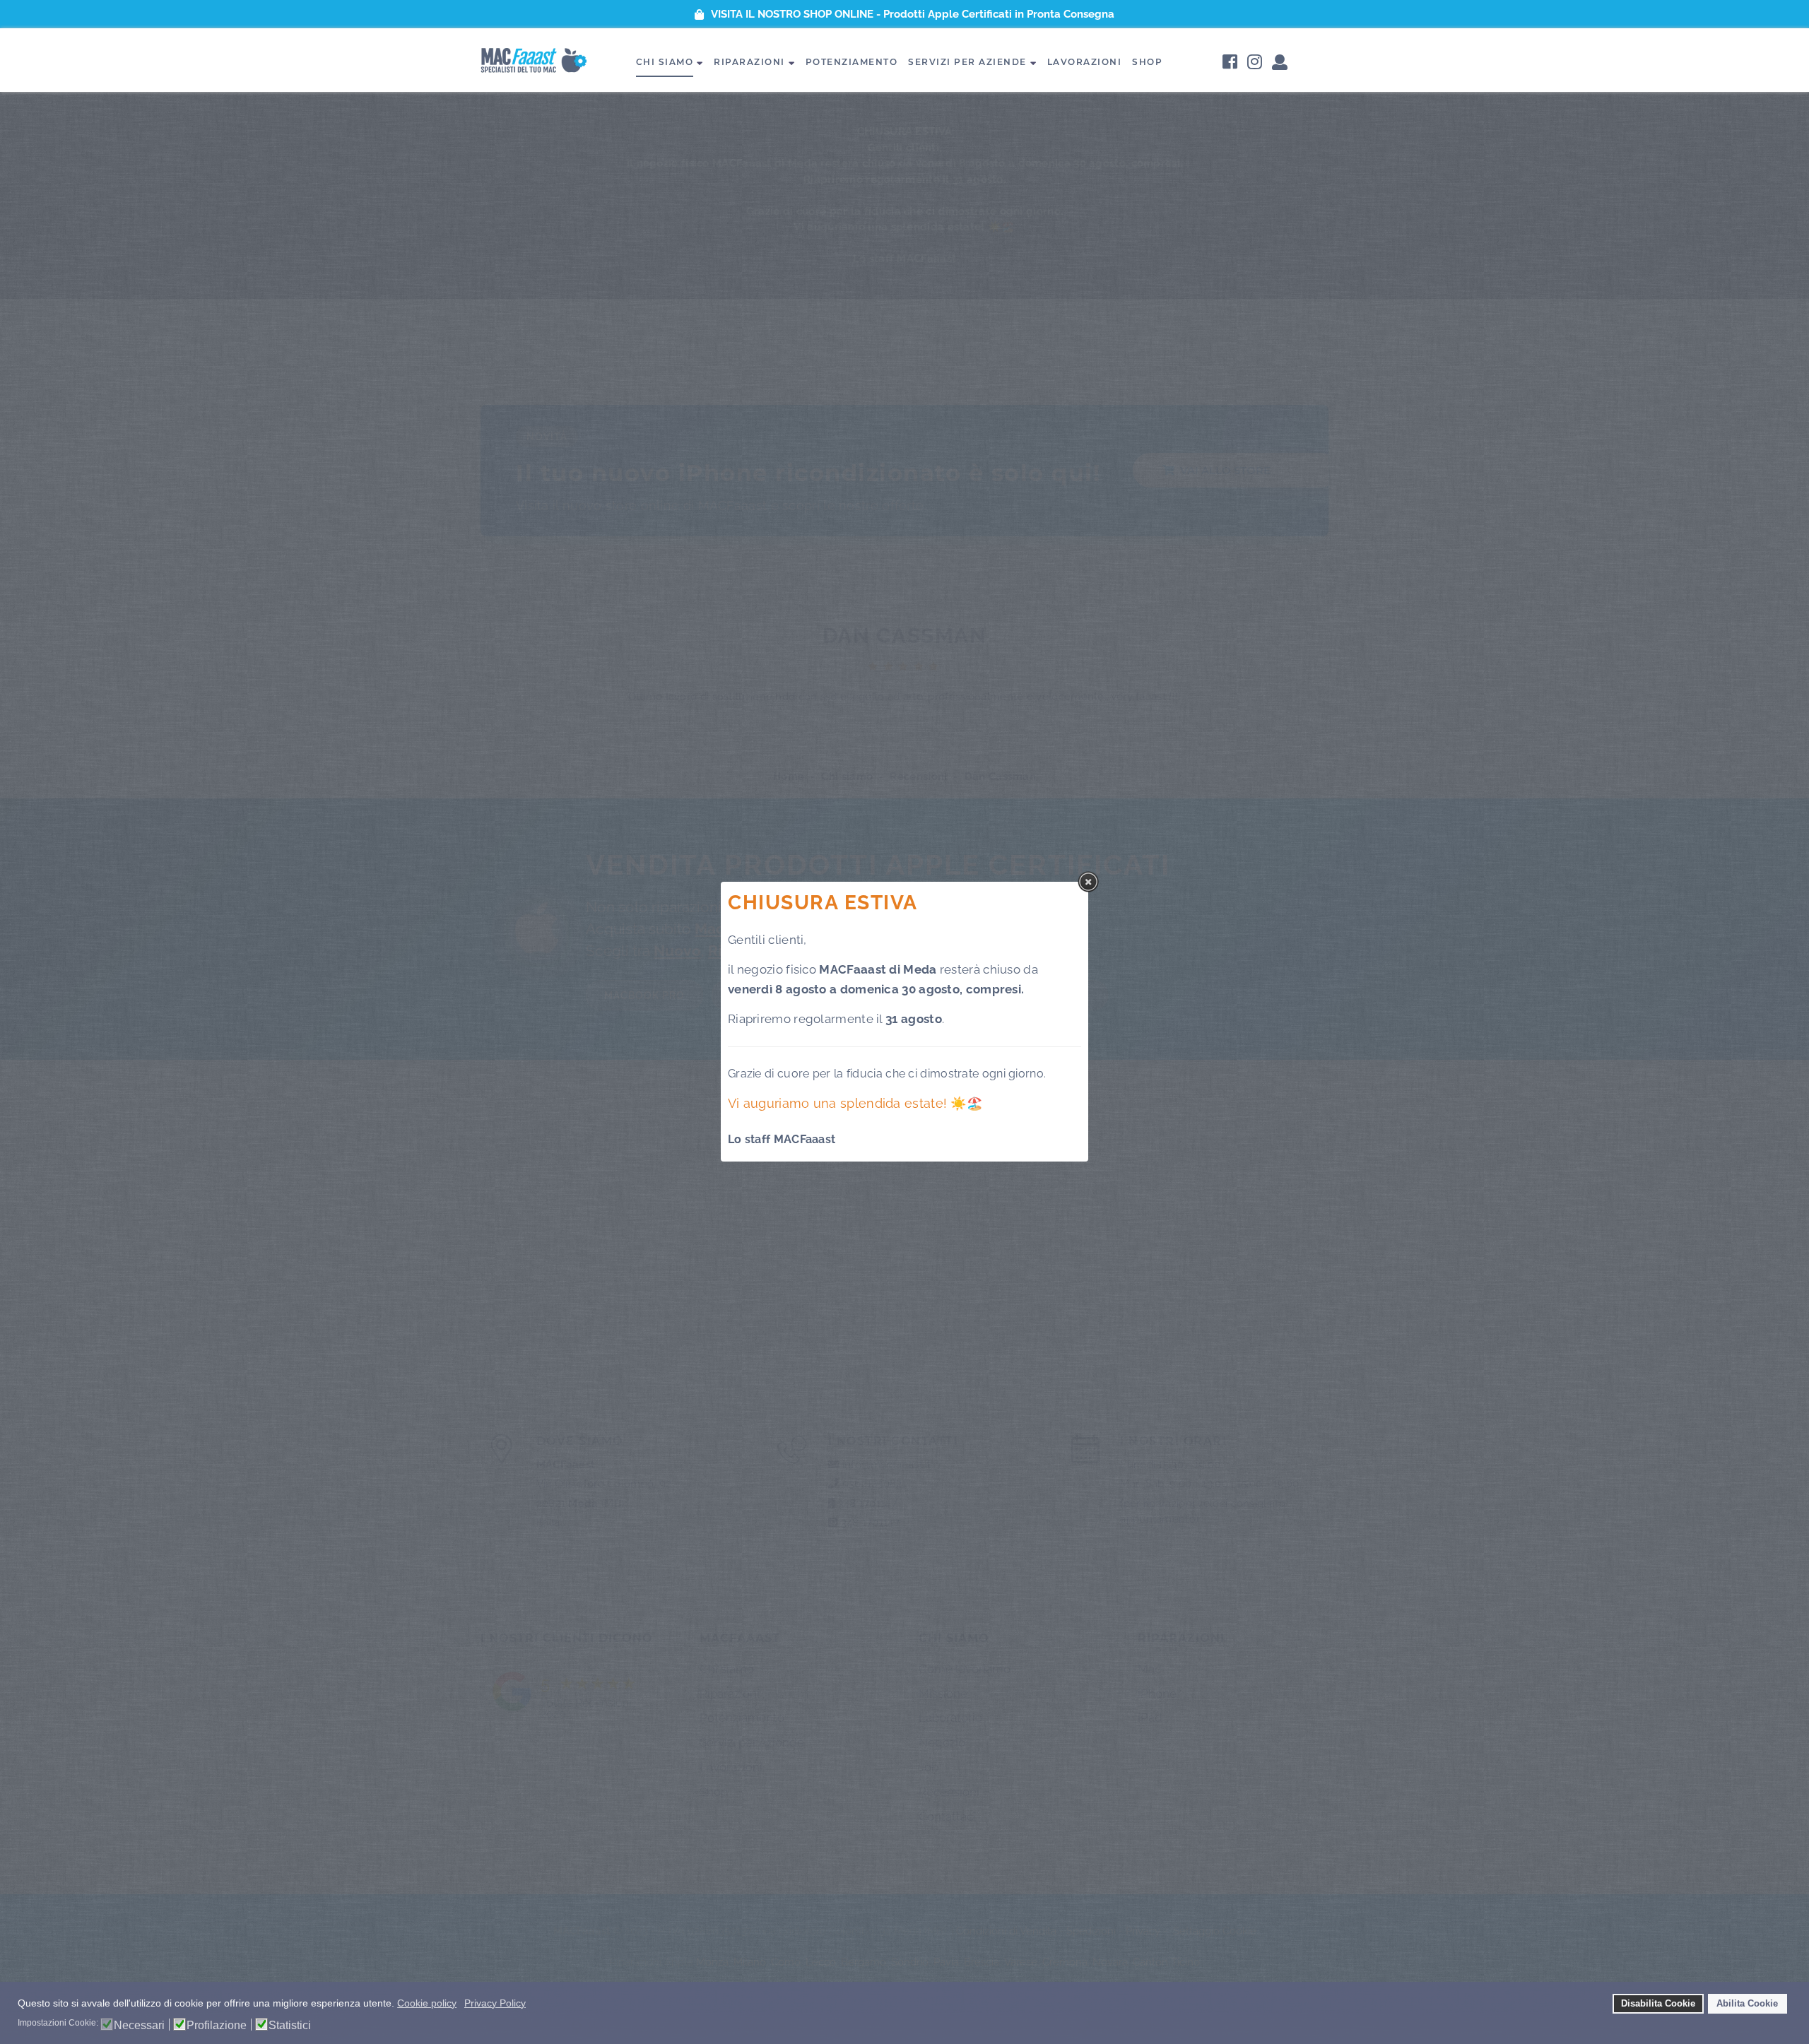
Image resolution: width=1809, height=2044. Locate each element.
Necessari (139, 2026)
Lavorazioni (1085, 62)
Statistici (290, 2026)
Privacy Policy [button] (495, 2003)
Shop (1147, 62)
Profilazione (217, 2026)
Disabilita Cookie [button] (1658, 2004)
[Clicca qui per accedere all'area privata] (1280, 63)
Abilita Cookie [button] (1747, 2004)
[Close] (1088, 882)
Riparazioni (749, 62)
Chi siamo (665, 62)
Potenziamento (852, 62)
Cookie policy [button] (427, 2003)
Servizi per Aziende (967, 62)
